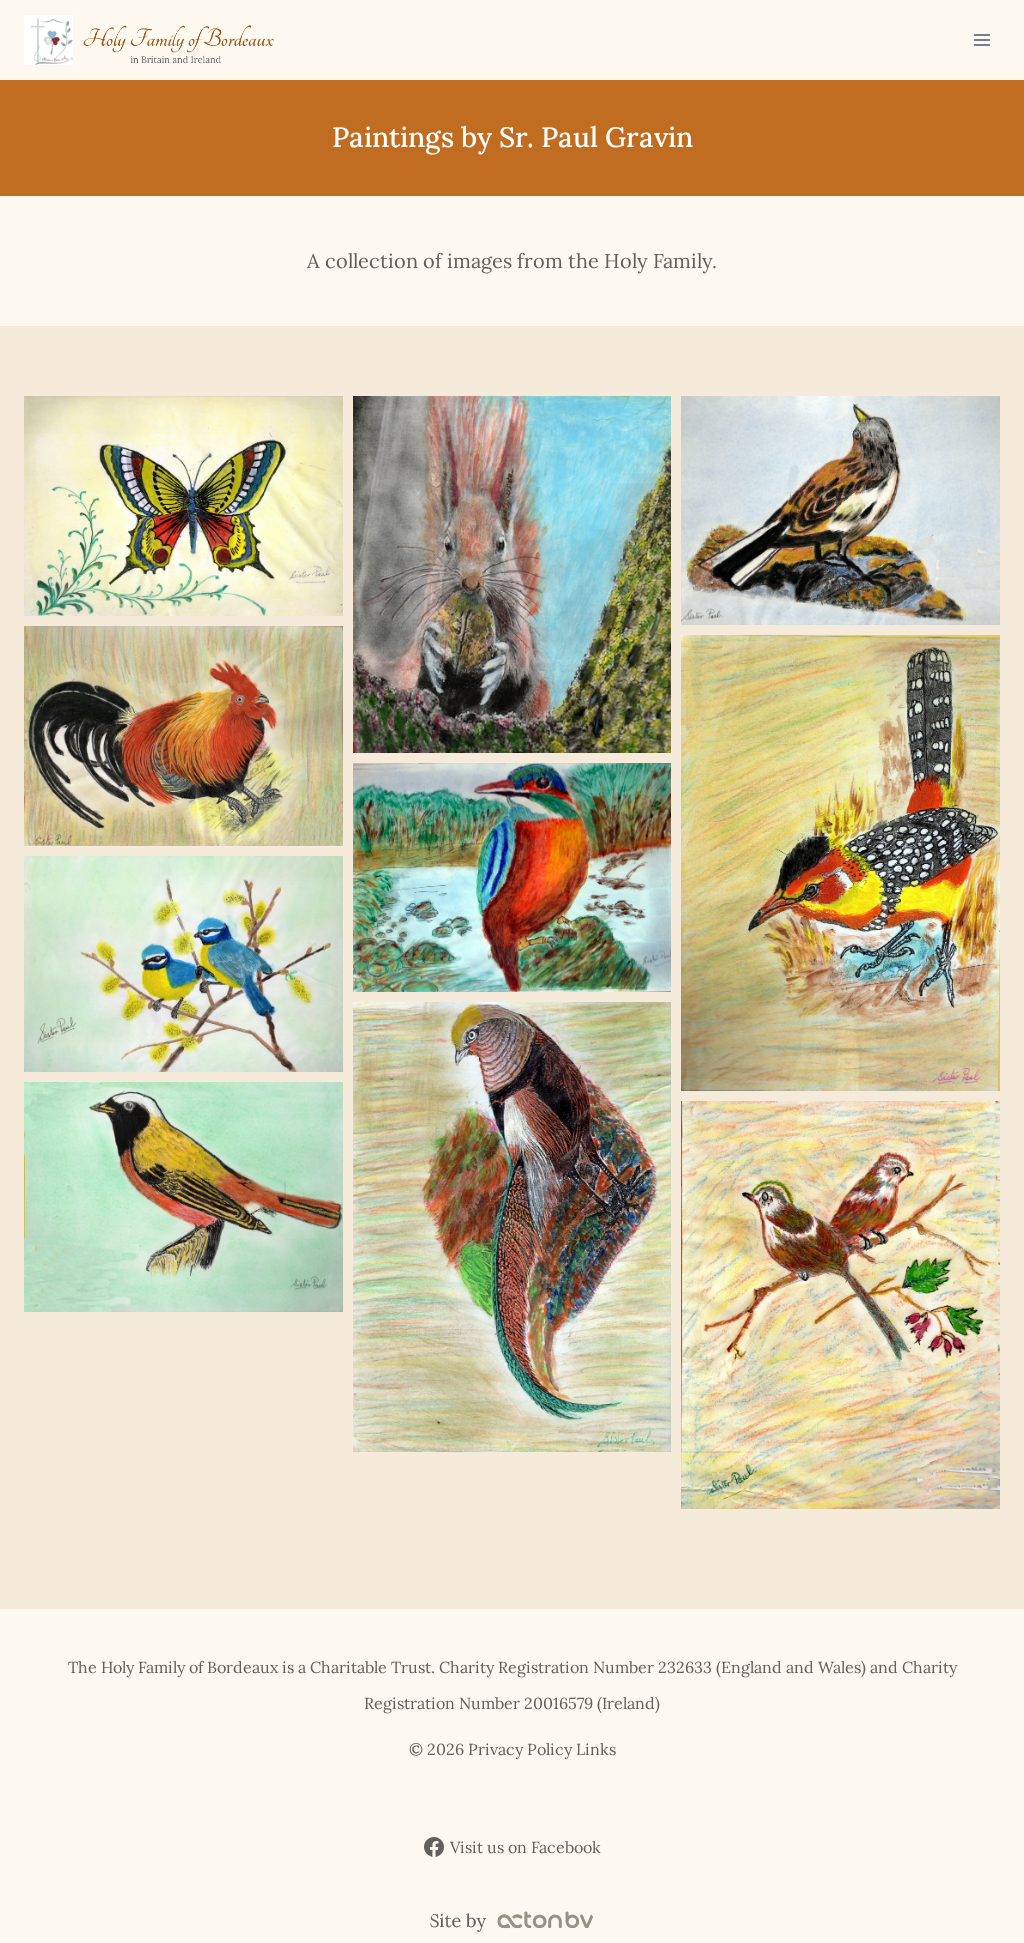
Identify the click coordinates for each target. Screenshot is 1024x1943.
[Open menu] (981, 39)
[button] (183, 506)
